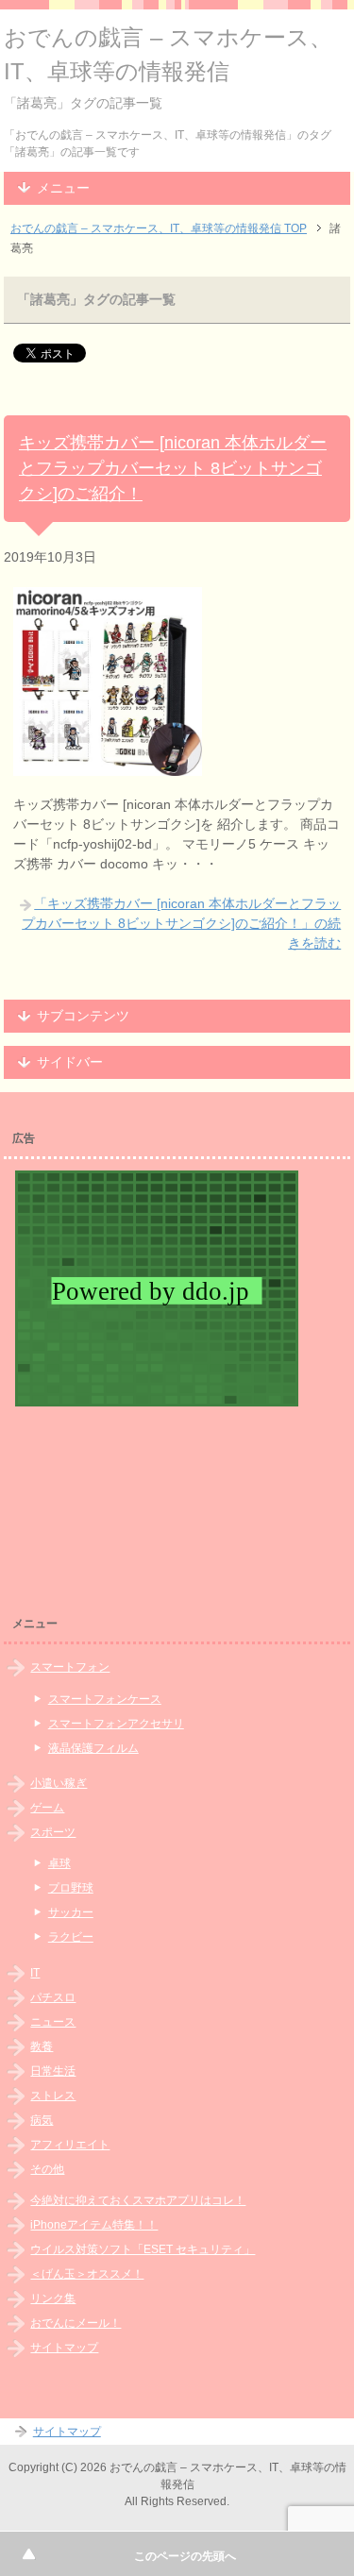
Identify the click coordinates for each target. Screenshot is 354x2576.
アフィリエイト (70, 2145)
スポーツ (53, 1832)
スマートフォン (70, 1667)
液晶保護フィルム (93, 1748)
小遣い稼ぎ (59, 1783)
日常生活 (53, 2071)
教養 (42, 2046)
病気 (42, 2120)
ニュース (53, 2022)
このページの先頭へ (185, 2556)
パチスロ (53, 1997)
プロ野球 (71, 1888)
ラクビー (71, 1937)
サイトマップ (64, 2348)
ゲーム (47, 1808)
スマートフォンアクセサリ (116, 1724)
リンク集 (53, 2298)
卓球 (59, 1863)
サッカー (71, 1912)
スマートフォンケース (105, 1699)
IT (35, 1973)
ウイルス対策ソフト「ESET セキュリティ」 (143, 2249)
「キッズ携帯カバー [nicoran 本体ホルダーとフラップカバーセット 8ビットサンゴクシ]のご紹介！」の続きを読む (181, 923)
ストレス (53, 2096)
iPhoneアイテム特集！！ (94, 2225)
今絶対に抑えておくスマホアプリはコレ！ (138, 2200)
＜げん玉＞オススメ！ (87, 2274)
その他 (47, 2169)
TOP (159, 228)
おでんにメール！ (76, 2323)
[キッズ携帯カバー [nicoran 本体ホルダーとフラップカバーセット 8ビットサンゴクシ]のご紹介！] (108, 766)
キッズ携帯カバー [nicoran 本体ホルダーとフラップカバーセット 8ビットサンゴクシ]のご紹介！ (173, 468)
